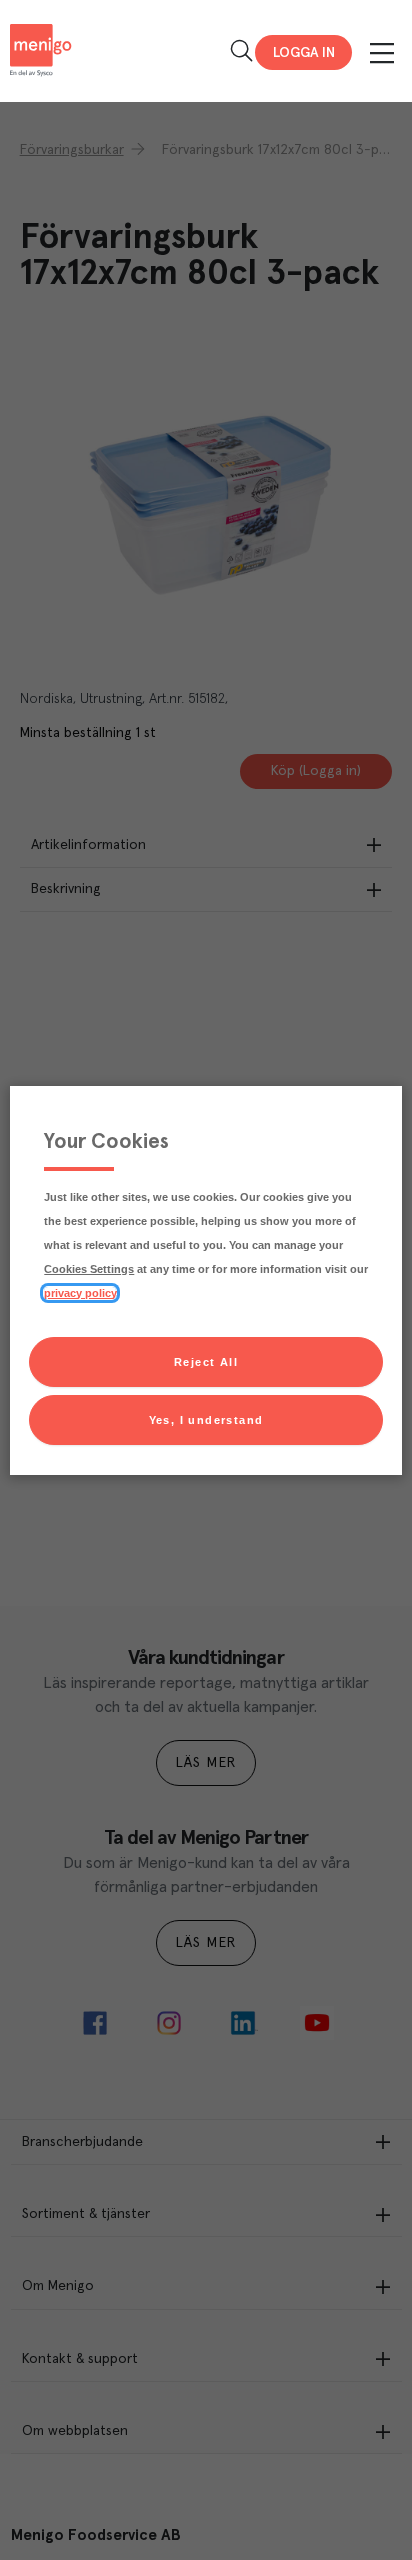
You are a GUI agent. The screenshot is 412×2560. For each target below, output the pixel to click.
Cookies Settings (89, 1269)
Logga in (304, 53)
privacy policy (80, 1293)
